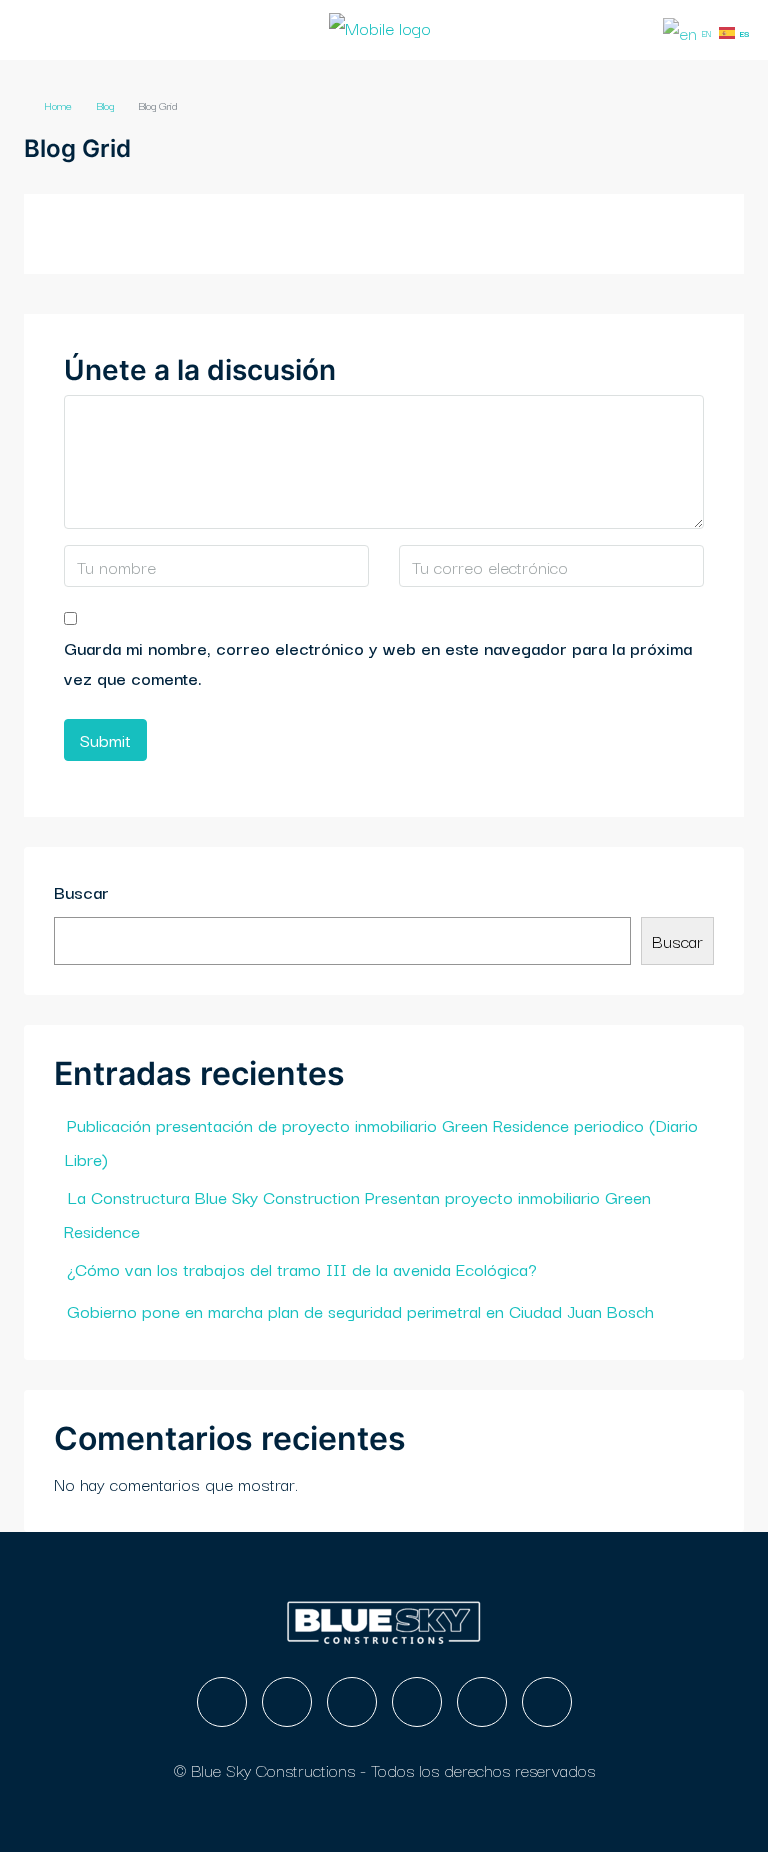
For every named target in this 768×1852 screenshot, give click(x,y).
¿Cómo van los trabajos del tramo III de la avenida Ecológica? (302, 1268)
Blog (105, 105)
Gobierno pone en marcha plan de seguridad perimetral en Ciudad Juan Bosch (360, 1310)
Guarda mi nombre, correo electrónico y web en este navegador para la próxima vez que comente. (378, 662)
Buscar (81, 891)
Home (58, 105)
